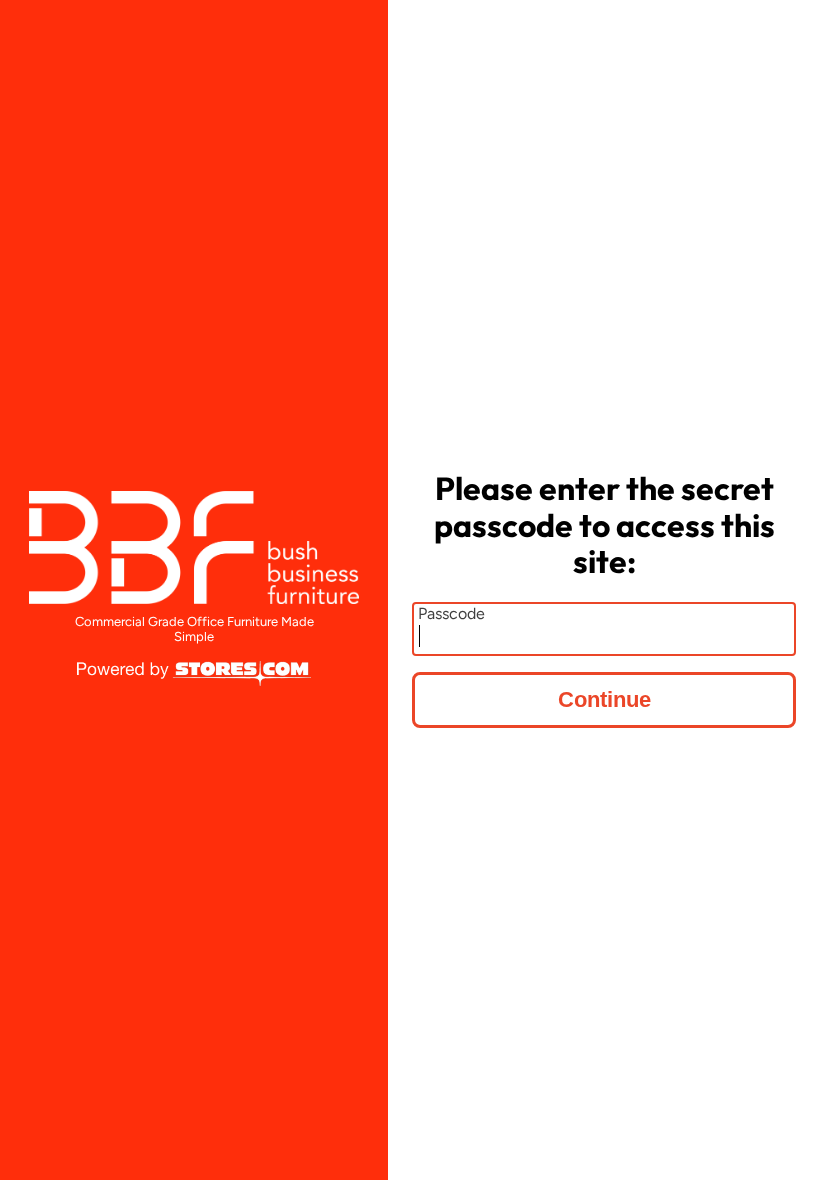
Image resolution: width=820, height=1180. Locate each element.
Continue (604, 699)
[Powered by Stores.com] (194, 675)
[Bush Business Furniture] (194, 548)
